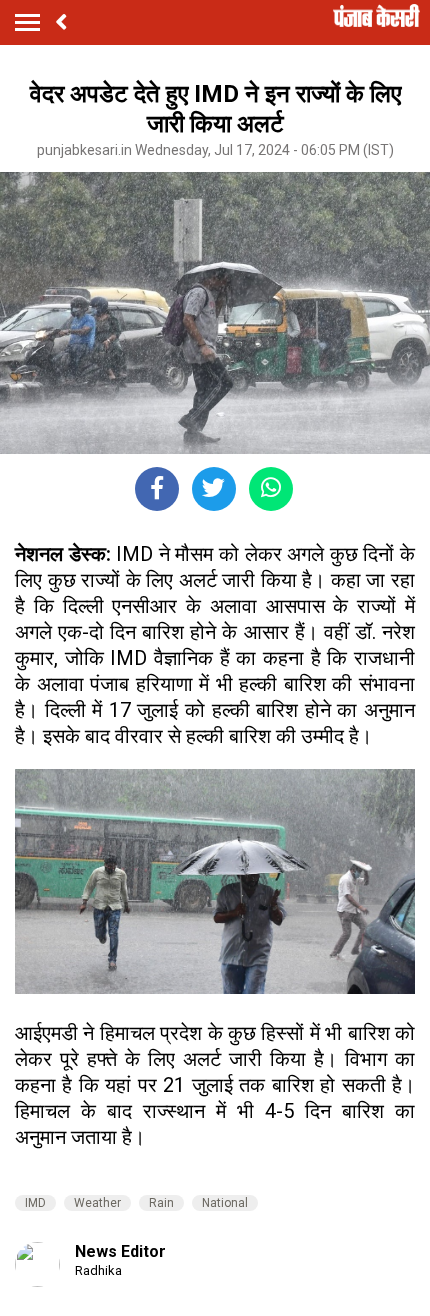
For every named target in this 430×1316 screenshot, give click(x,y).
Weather (97, 1203)
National (225, 1203)
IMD (35, 1203)
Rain (161, 1203)
